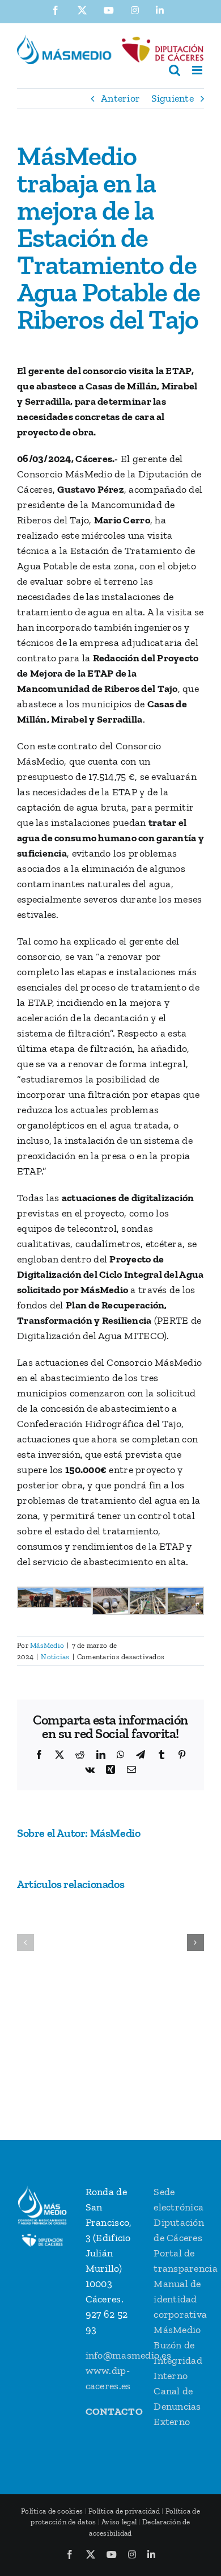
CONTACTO (114, 2411)
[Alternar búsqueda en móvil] (175, 70)
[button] (25, 1943)
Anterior (120, 98)
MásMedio (47, 1645)
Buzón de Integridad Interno (178, 2360)
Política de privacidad (124, 2511)
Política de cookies (52, 2511)
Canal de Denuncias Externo (177, 2406)
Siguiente (173, 98)
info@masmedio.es (128, 2355)
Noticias (55, 1657)
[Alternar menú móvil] (198, 70)
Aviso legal (119, 2522)
